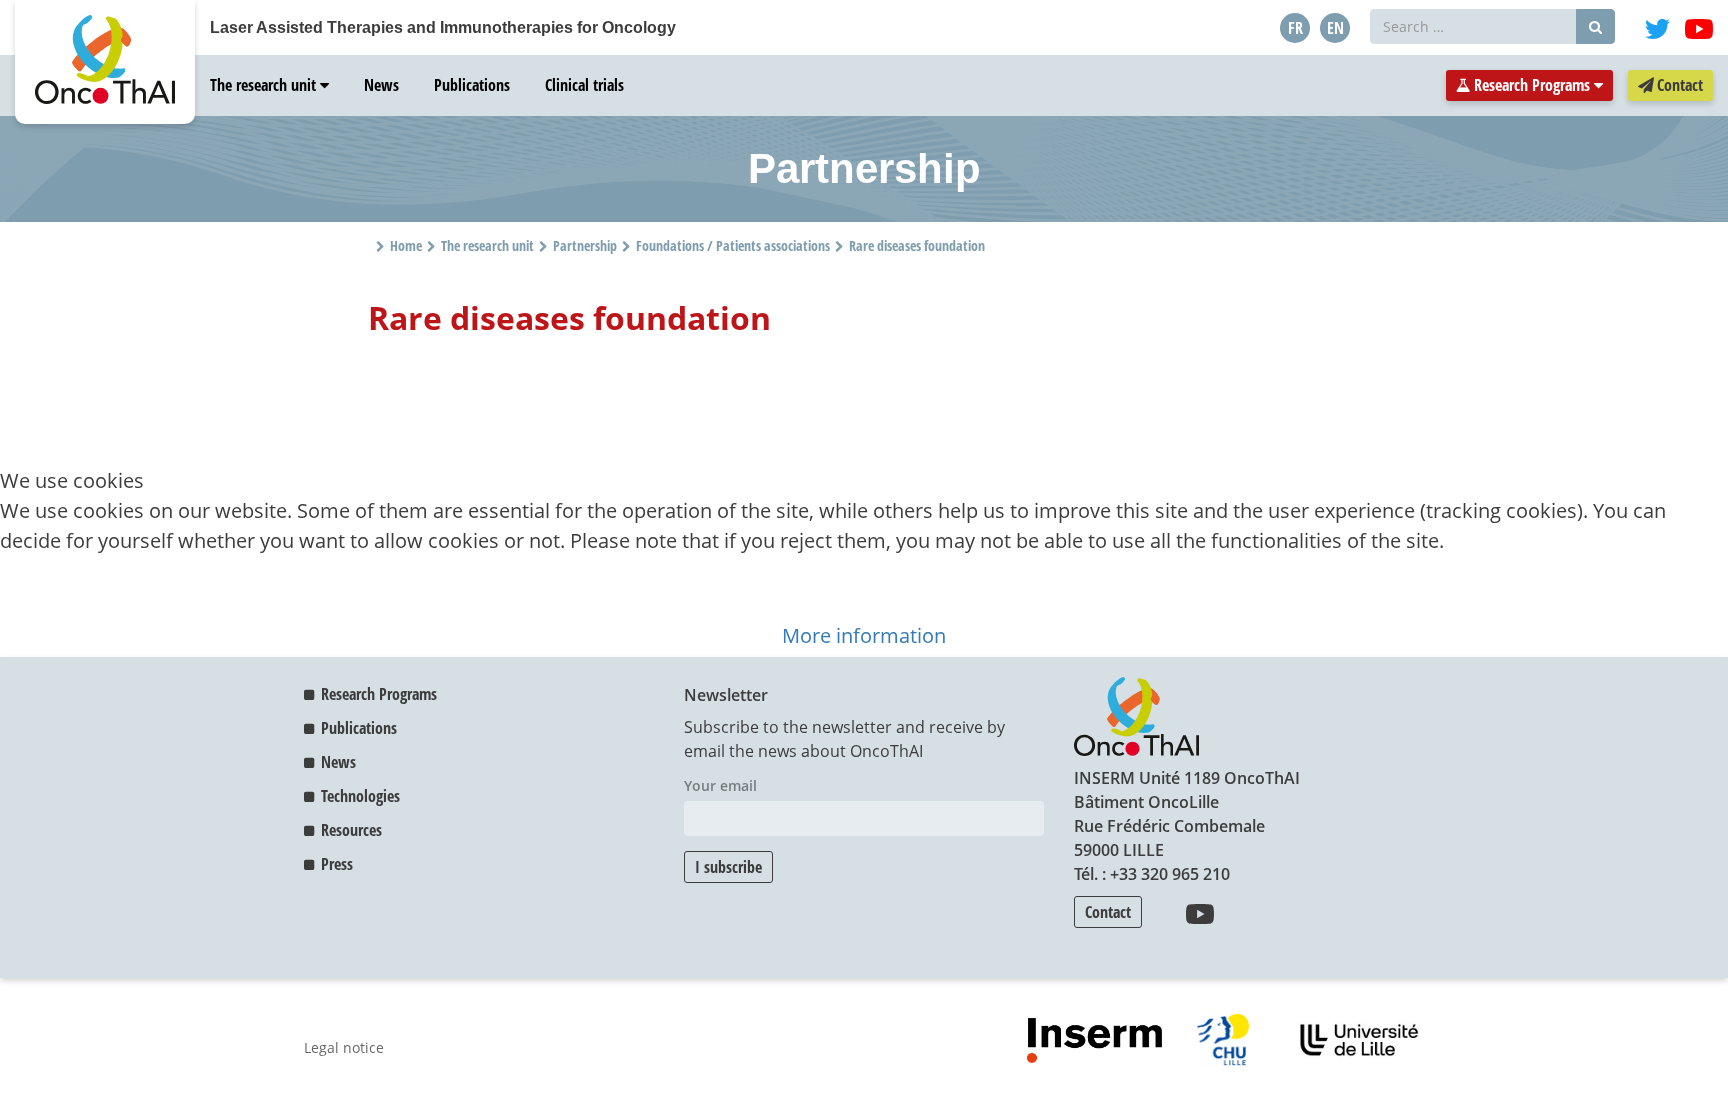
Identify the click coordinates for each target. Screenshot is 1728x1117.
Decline (87, 603)
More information (864, 635)
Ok (22, 603)
